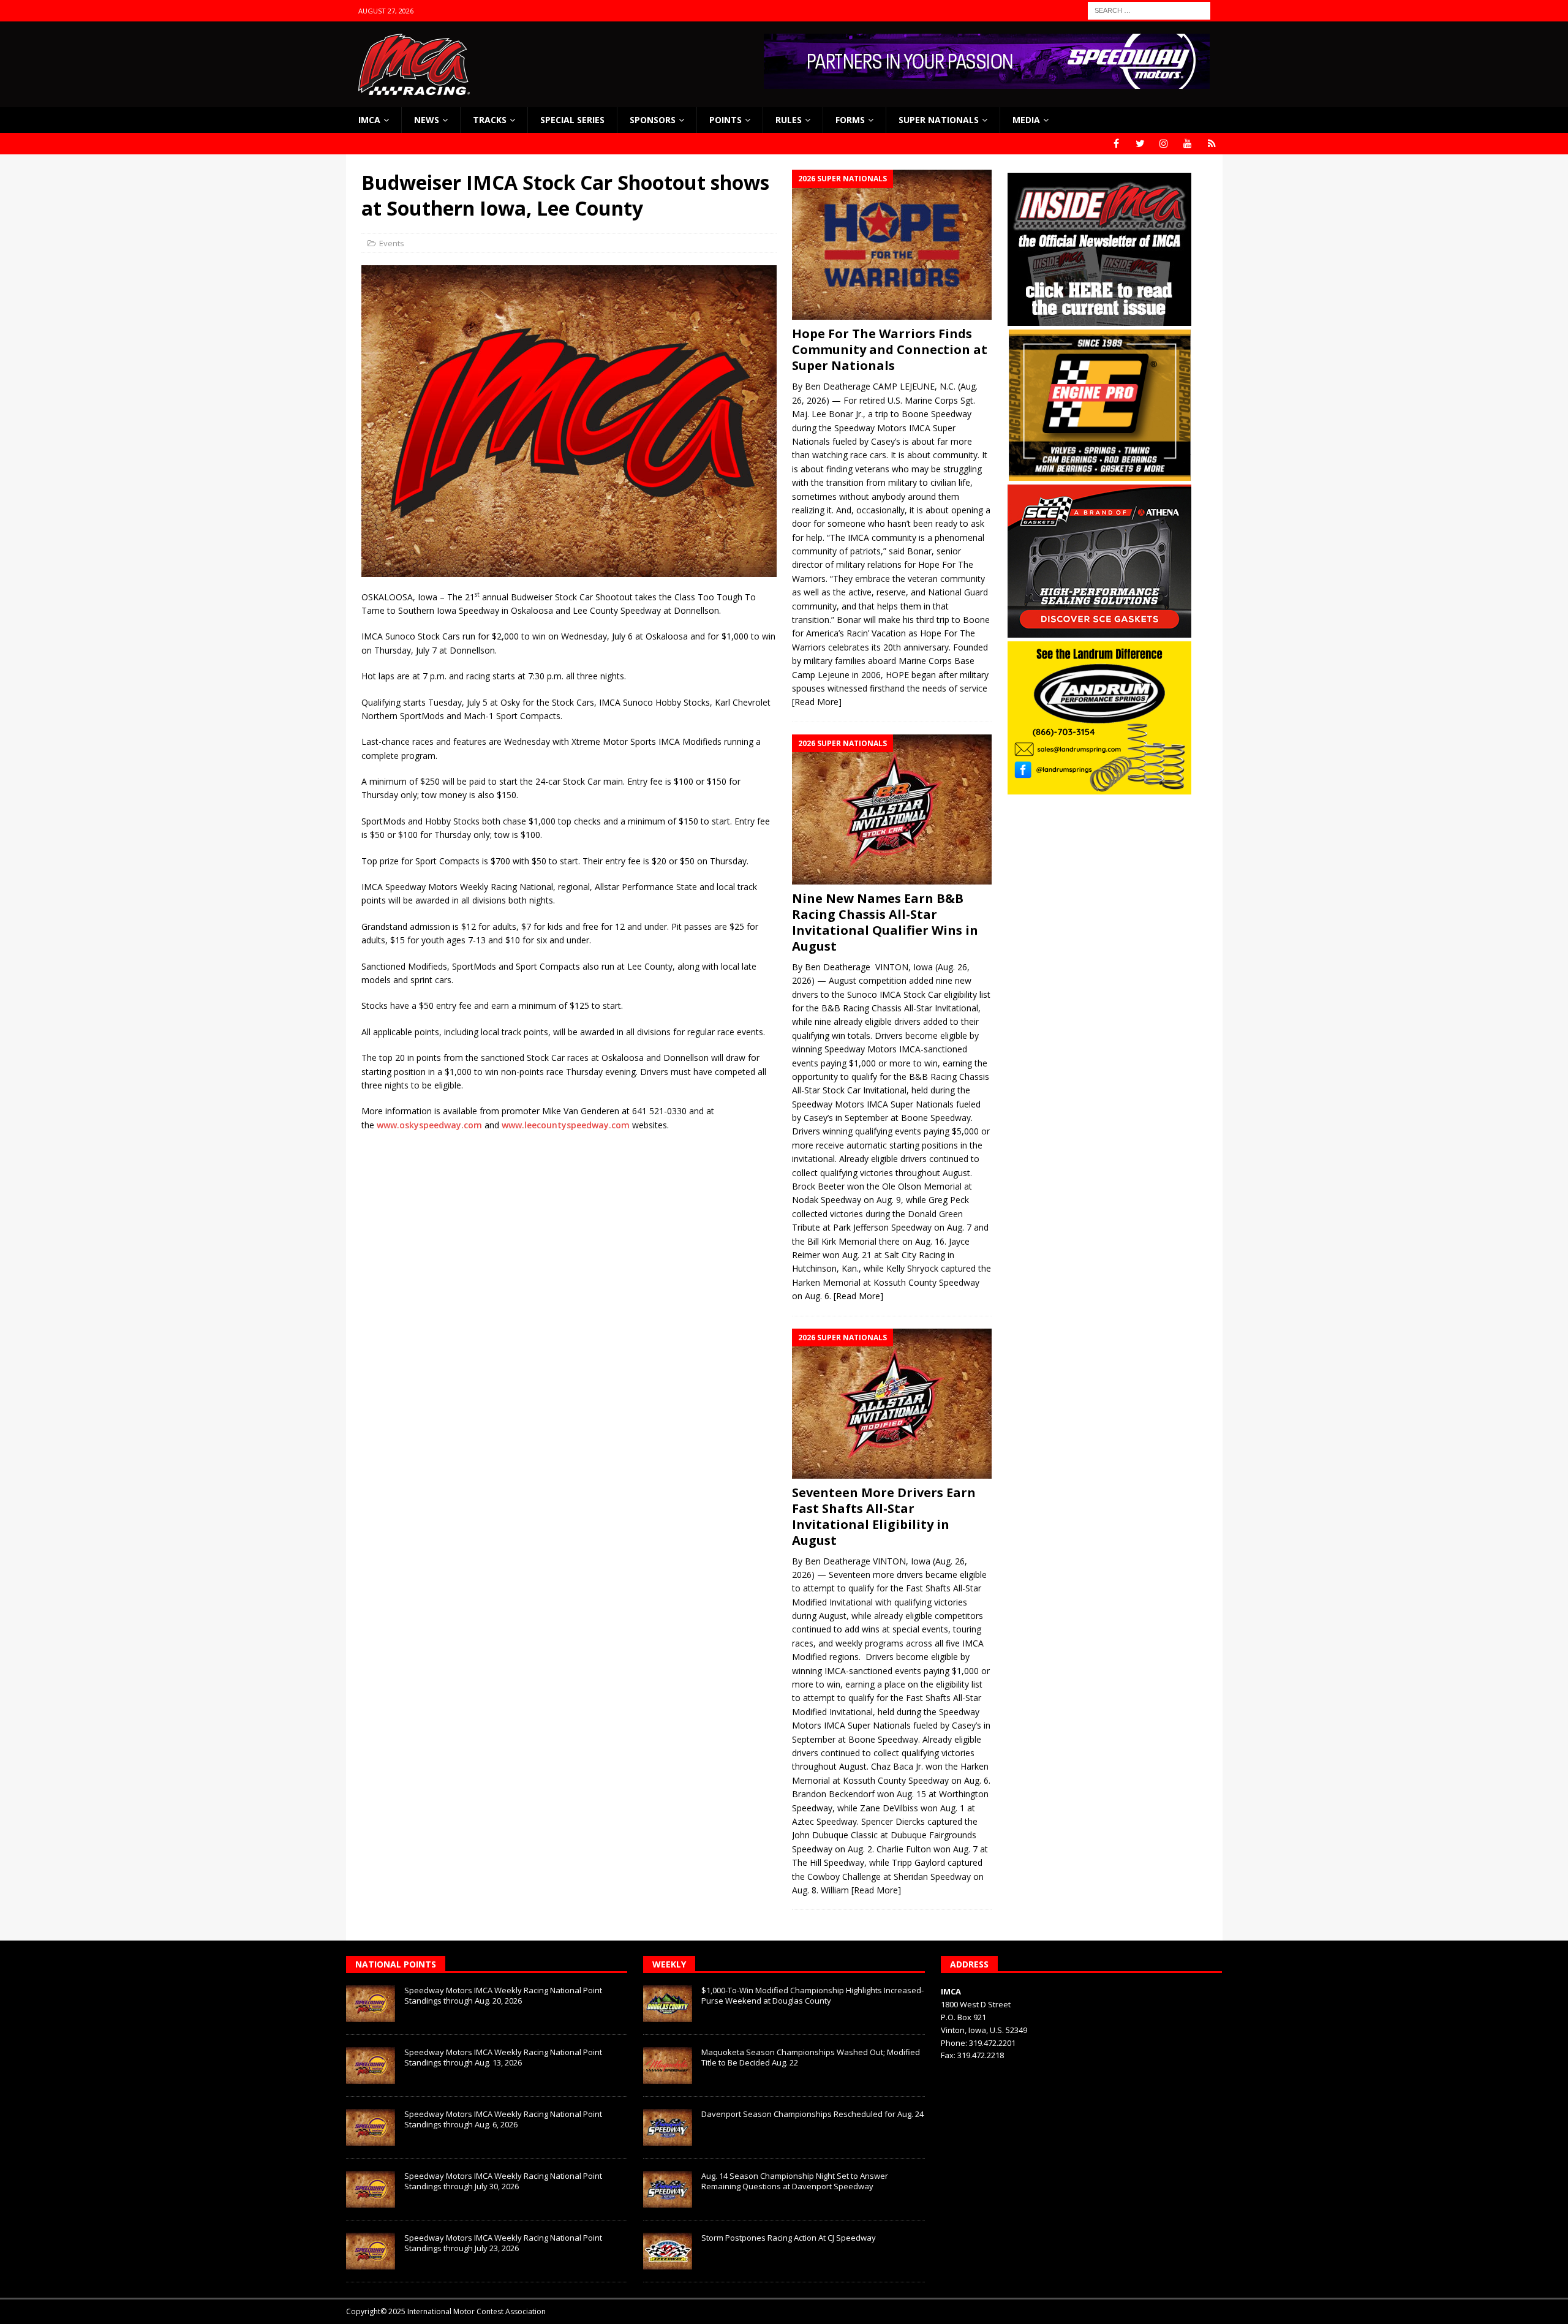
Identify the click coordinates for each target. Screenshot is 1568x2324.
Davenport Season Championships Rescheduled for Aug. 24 (812, 2114)
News (427, 120)
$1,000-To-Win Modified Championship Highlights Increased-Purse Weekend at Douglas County (812, 1995)
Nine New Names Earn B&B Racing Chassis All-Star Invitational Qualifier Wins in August (885, 922)
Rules (789, 120)
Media (1026, 120)
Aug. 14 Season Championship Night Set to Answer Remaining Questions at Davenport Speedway (795, 2181)
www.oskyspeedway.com (429, 1125)
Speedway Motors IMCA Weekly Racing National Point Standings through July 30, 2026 (503, 2181)
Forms (850, 120)
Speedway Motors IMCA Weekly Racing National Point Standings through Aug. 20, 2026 (503, 1995)
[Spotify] (1212, 144)
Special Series (572, 120)
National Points (396, 1964)
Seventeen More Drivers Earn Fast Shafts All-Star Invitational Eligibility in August (884, 1516)
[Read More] (817, 702)
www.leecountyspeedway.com (566, 1125)
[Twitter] (1140, 144)
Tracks (490, 120)
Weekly (669, 1964)
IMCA (369, 120)
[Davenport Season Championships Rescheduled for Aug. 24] (668, 2127)
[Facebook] (1116, 144)
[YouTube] (1188, 144)
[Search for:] (1149, 9)
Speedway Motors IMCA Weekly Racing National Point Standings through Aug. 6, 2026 (503, 2119)
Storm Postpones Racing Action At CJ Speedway (789, 2238)
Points (726, 120)
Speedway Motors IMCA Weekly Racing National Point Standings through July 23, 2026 (503, 2243)
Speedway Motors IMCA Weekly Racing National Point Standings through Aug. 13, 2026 (503, 2057)
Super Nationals (939, 120)
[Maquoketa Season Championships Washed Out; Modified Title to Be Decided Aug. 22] (668, 2066)
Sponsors (653, 120)
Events (392, 243)
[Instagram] (1164, 144)
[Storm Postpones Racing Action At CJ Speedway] (668, 2251)
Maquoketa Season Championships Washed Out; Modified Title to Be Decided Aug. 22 (811, 2057)
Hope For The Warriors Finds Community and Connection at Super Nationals (890, 349)
